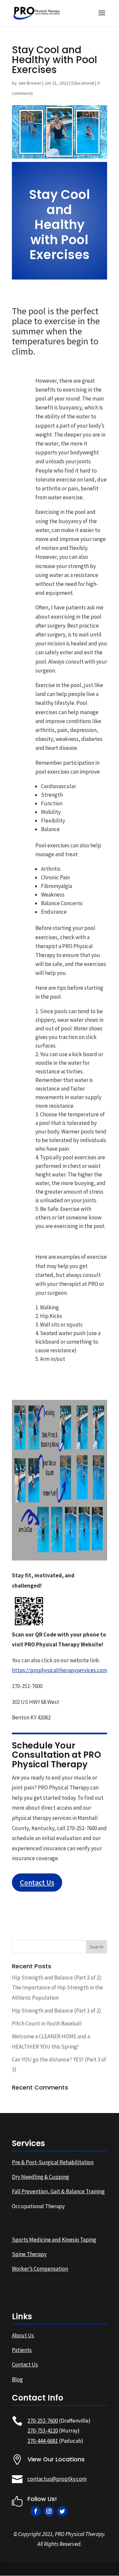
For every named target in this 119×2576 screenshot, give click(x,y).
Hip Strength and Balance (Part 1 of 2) (57, 2011)
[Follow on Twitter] (62, 2511)
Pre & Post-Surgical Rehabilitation (53, 2162)
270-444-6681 (43, 2441)
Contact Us (37, 1882)
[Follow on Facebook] (36, 2511)
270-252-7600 (43, 2421)
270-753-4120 (43, 2431)
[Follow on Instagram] (49, 2511)
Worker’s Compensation (40, 2269)
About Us (23, 2335)
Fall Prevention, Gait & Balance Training (58, 2191)
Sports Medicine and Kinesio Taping (54, 2240)
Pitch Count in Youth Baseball (47, 2023)
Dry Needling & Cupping (40, 2177)
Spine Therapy (29, 2254)
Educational (83, 83)
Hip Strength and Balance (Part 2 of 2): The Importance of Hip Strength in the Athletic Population (58, 1988)
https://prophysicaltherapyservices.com (59, 1670)
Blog (17, 2379)
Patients (22, 2350)
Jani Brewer (30, 83)
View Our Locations (56, 2459)
